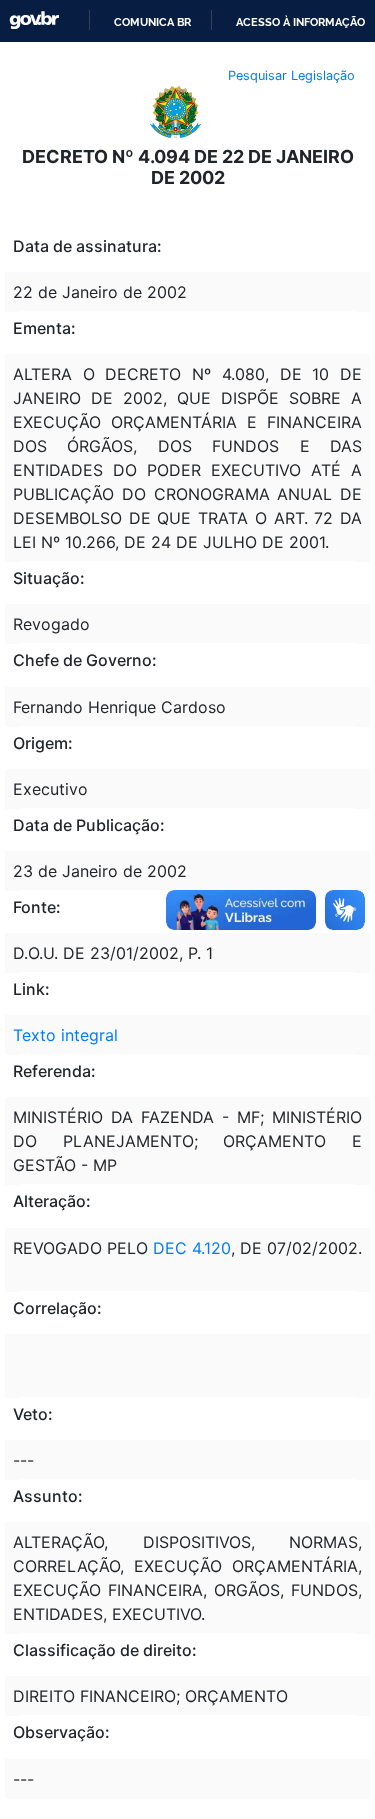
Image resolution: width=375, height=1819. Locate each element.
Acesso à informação (300, 22)
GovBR (34, 20)
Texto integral (65, 1035)
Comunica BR (152, 22)
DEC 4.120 (192, 1248)
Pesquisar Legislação (291, 75)
